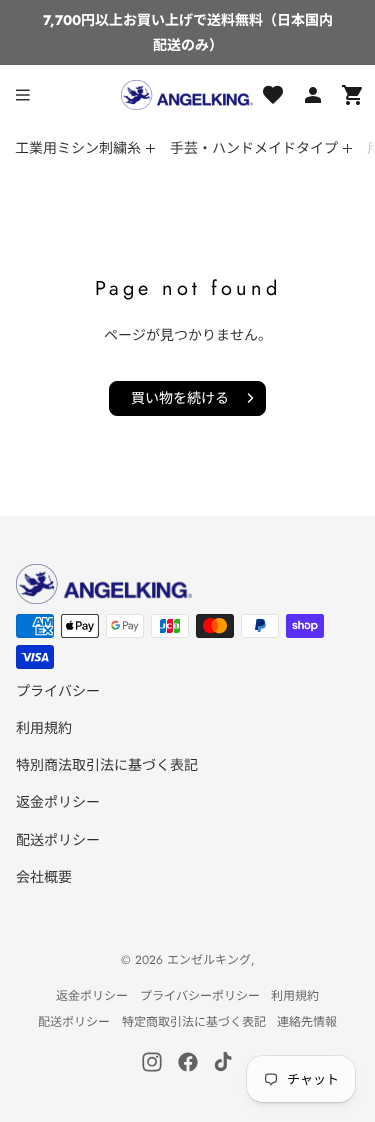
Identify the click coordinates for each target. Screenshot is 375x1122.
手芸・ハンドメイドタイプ (254, 148)
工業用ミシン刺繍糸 (78, 148)
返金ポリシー (58, 802)
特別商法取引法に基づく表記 (107, 765)
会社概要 (44, 877)
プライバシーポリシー (200, 996)
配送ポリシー (58, 840)
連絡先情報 (307, 1022)
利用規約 (44, 728)
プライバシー (58, 691)
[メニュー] (23, 95)
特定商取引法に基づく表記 (194, 1022)
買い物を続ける (180, 398)
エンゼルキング (209, 960)
